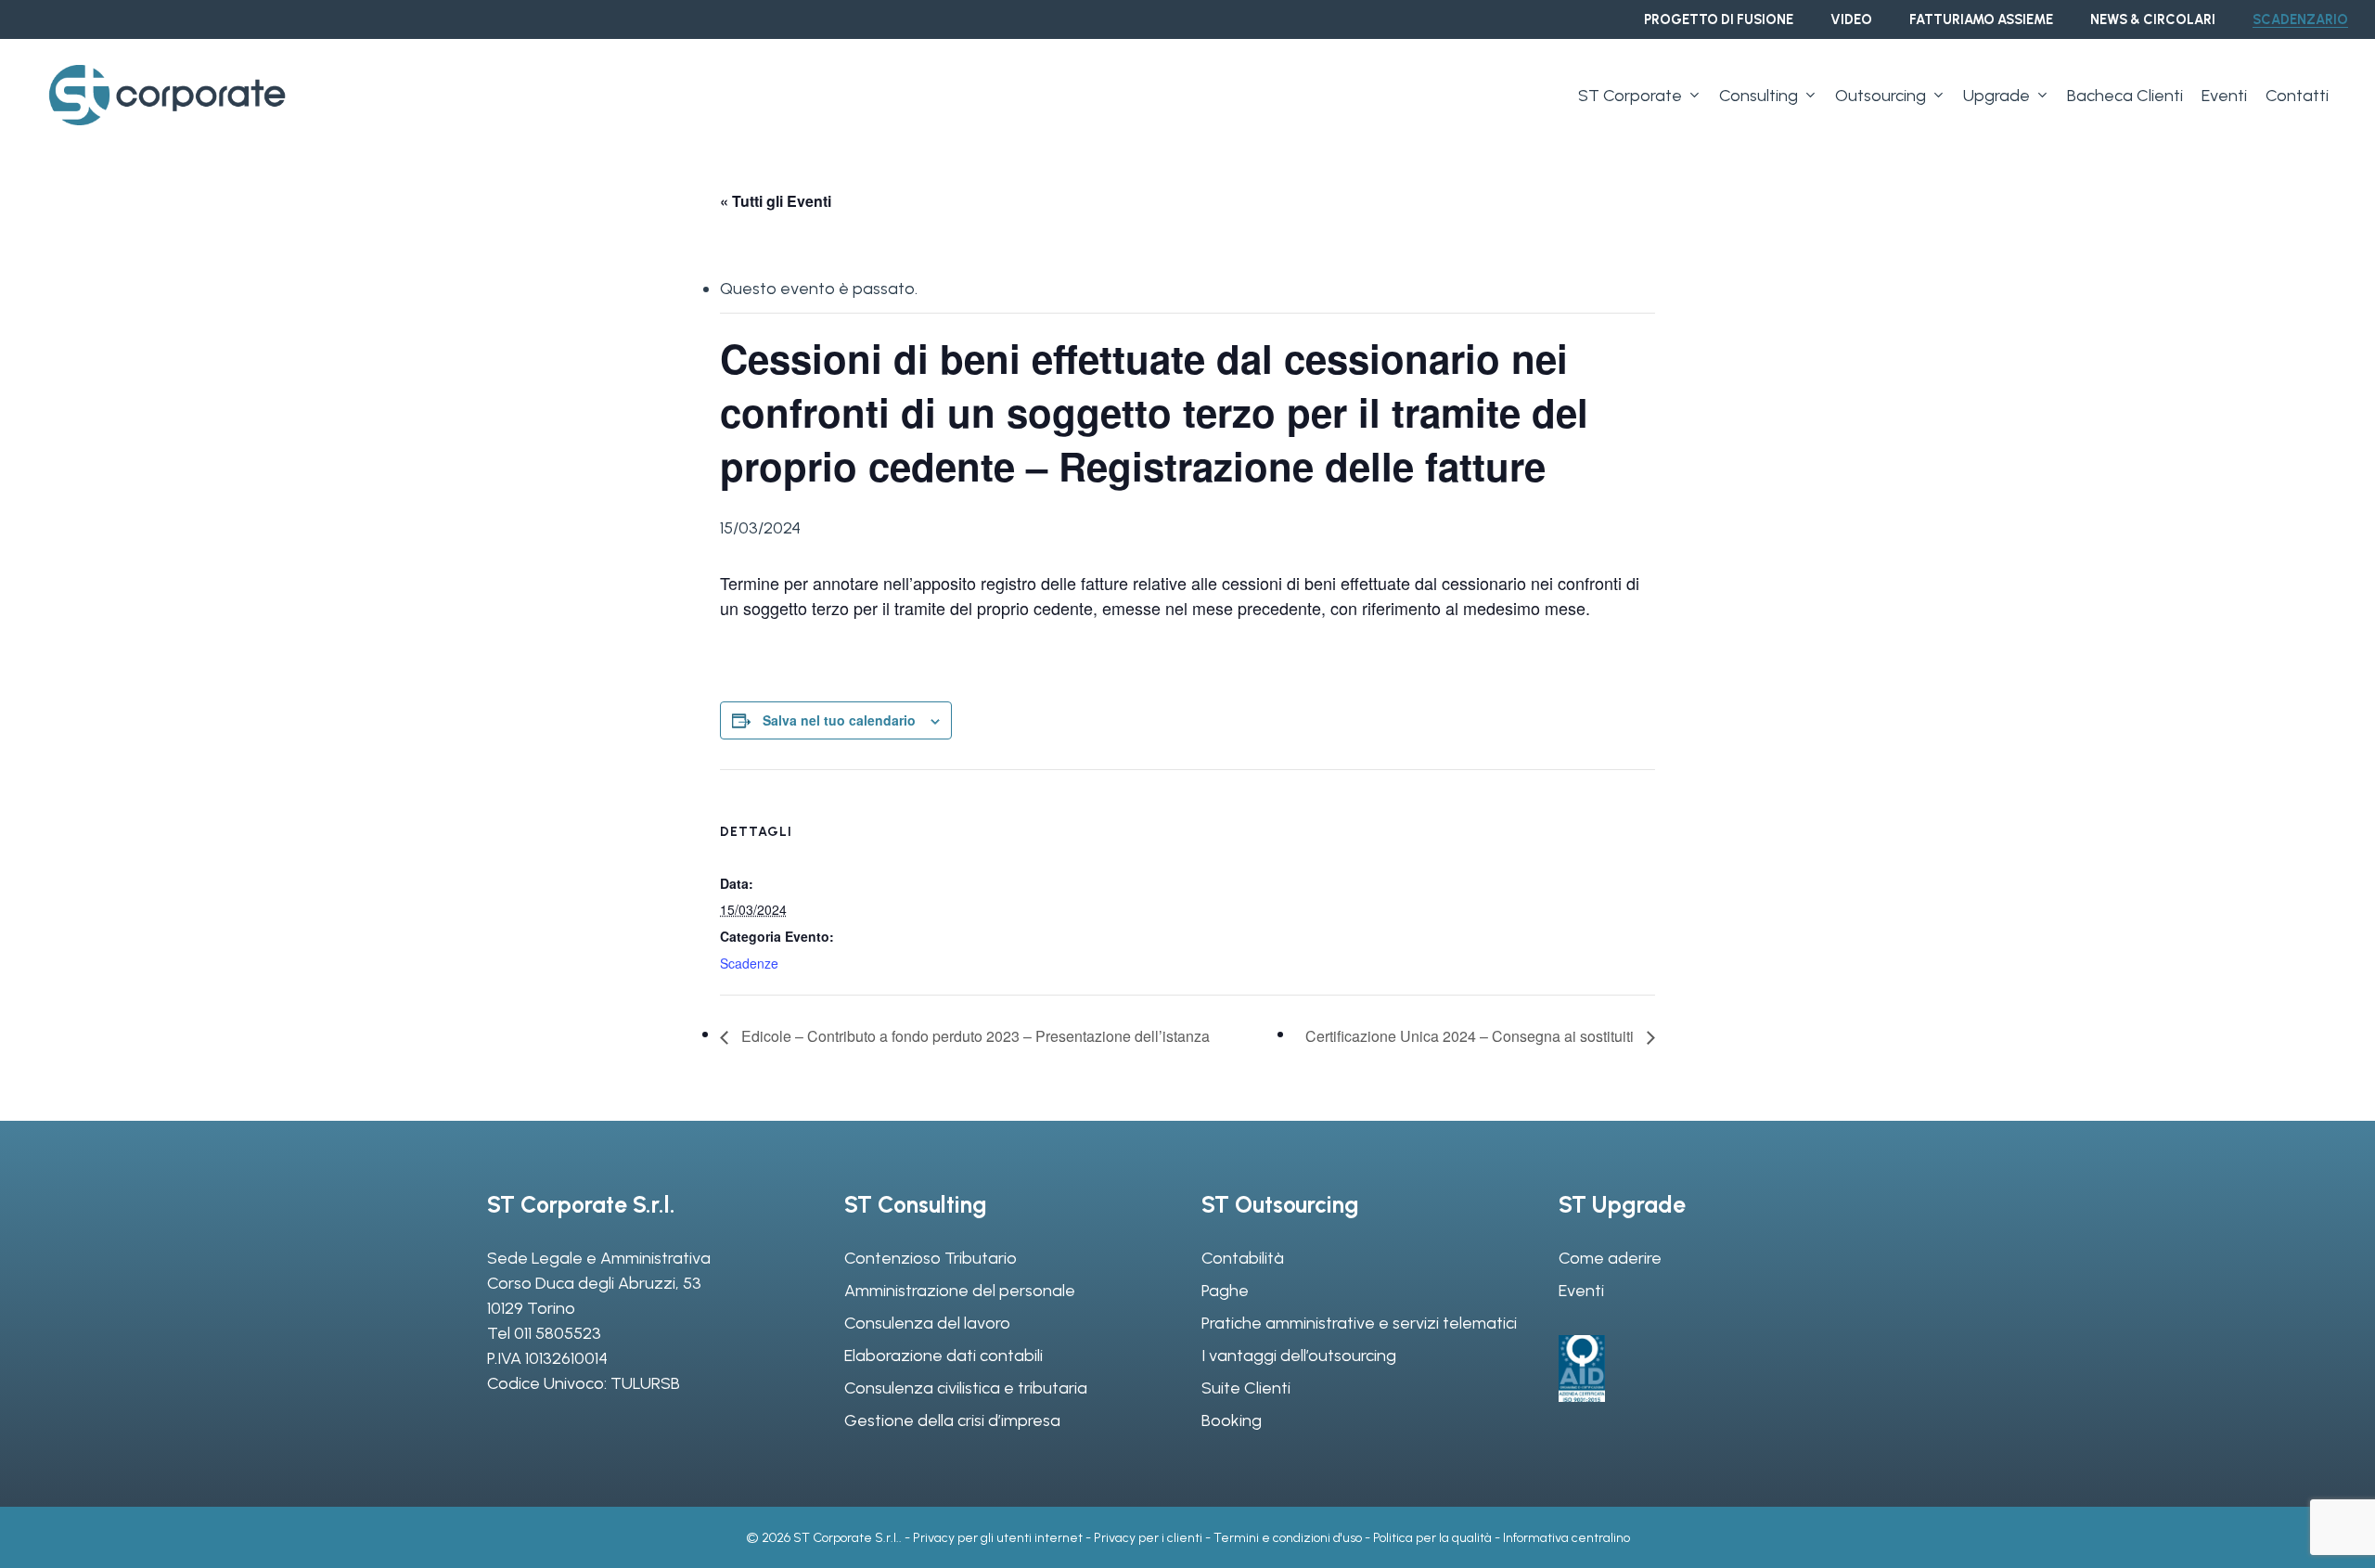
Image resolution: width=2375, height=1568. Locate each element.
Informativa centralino (1566, 1538)
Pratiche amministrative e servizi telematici (1359, 1323)
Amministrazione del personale (960, 1291)
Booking (1232, 1420)
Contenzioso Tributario (931, 1258)
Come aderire (1610, 1258)
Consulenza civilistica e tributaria (966, 1388)
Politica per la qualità (1432, 1538)
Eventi (1581, 1291)
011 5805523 (558, 1333)
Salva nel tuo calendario (839, 720)
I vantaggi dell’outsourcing (1299, 1356)
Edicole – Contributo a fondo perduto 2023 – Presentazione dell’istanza (974, 1036)
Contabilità (1243, 1258)
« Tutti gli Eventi (776, 201)
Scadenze (749, 963)
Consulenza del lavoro (927, 1323)
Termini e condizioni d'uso (1288, 1538)
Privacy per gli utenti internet (998, 1538)
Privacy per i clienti (1148, 1538)
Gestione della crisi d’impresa (952, 1420)
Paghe (1225, 1291)
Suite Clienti (1246, 1388)
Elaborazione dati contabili (944, 1356)
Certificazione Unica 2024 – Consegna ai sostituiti (1471, 1036)
